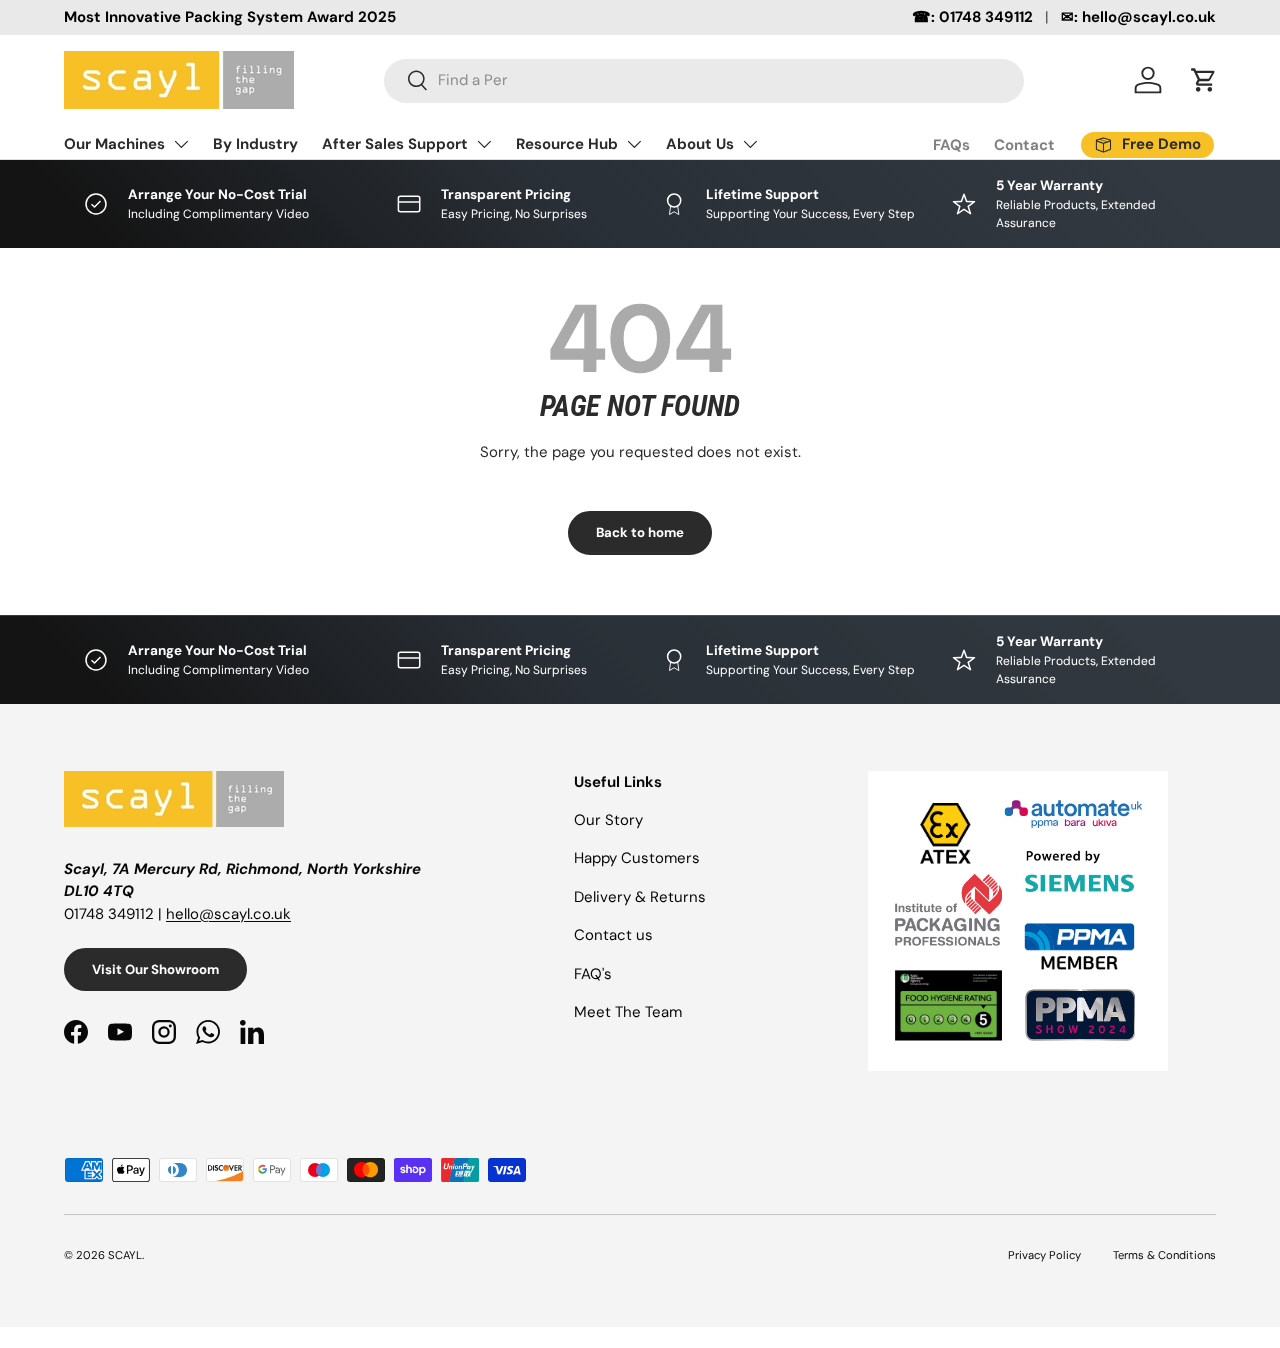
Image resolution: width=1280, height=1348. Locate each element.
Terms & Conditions (1164, 1255)
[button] (1204, 80)
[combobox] (704, 80)
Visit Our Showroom (155, 969)
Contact (1024, 145)
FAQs (951, 145)
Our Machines (114, 144)
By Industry (255, 144)
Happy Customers (637, 858)
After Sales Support (395, 144)
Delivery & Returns (640, 897)
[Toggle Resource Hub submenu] (634, 144)
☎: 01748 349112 (972, 17)
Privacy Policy (1044, 1255)
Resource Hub (567, 144)
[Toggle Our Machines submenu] (181, 144)
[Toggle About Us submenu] (750, 144)
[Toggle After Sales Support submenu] (484, 144)
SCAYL (125, 1255)
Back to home (640, 532)
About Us (700, 144)
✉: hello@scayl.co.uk (1138, 17)
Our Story (608, 820)
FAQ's (593, 974)
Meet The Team (628, 1012)
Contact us (613, 935)
